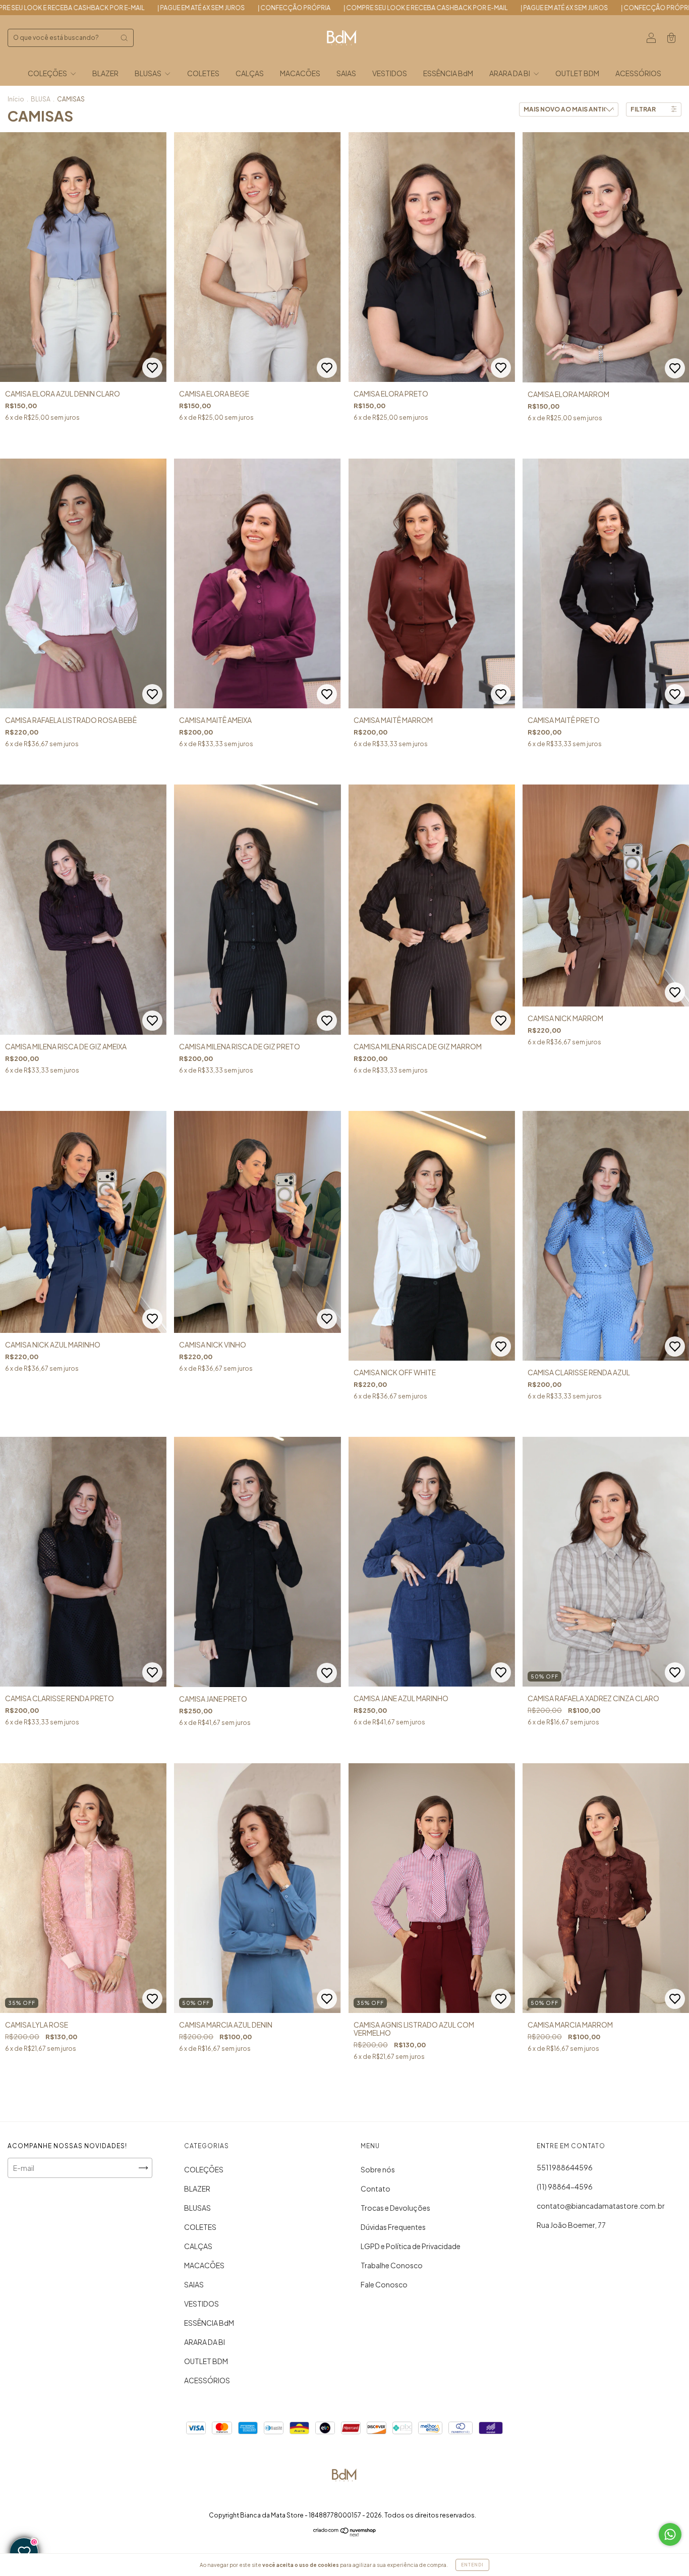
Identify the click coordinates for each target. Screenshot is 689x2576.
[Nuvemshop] (345, 2534)
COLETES (203, 73)
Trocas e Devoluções (395, 2208)
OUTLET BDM (577, 73)
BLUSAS (149, 73)
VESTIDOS (390, 73)
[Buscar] (124, 38)
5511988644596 (565, 2167)
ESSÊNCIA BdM (448, 73)
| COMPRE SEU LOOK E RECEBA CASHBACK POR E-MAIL (133, 8)
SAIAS (346, 73)
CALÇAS (250, 73)
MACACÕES (300, 73)
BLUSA (41, 99)
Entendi (472, 2565)
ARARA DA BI (510, 73)
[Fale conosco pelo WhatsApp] (670, 2534)
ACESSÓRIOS (638, 73)
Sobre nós (378, 2169)
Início (16, 99)
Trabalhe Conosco (392, 2265)
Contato (376, 2189)
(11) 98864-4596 (565, 2187)
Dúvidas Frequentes (393, 2227)
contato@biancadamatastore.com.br (601, 2206)
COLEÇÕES (48, 73)
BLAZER (105, 73)
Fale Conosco (384, 2284)
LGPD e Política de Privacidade (411, 2246)
